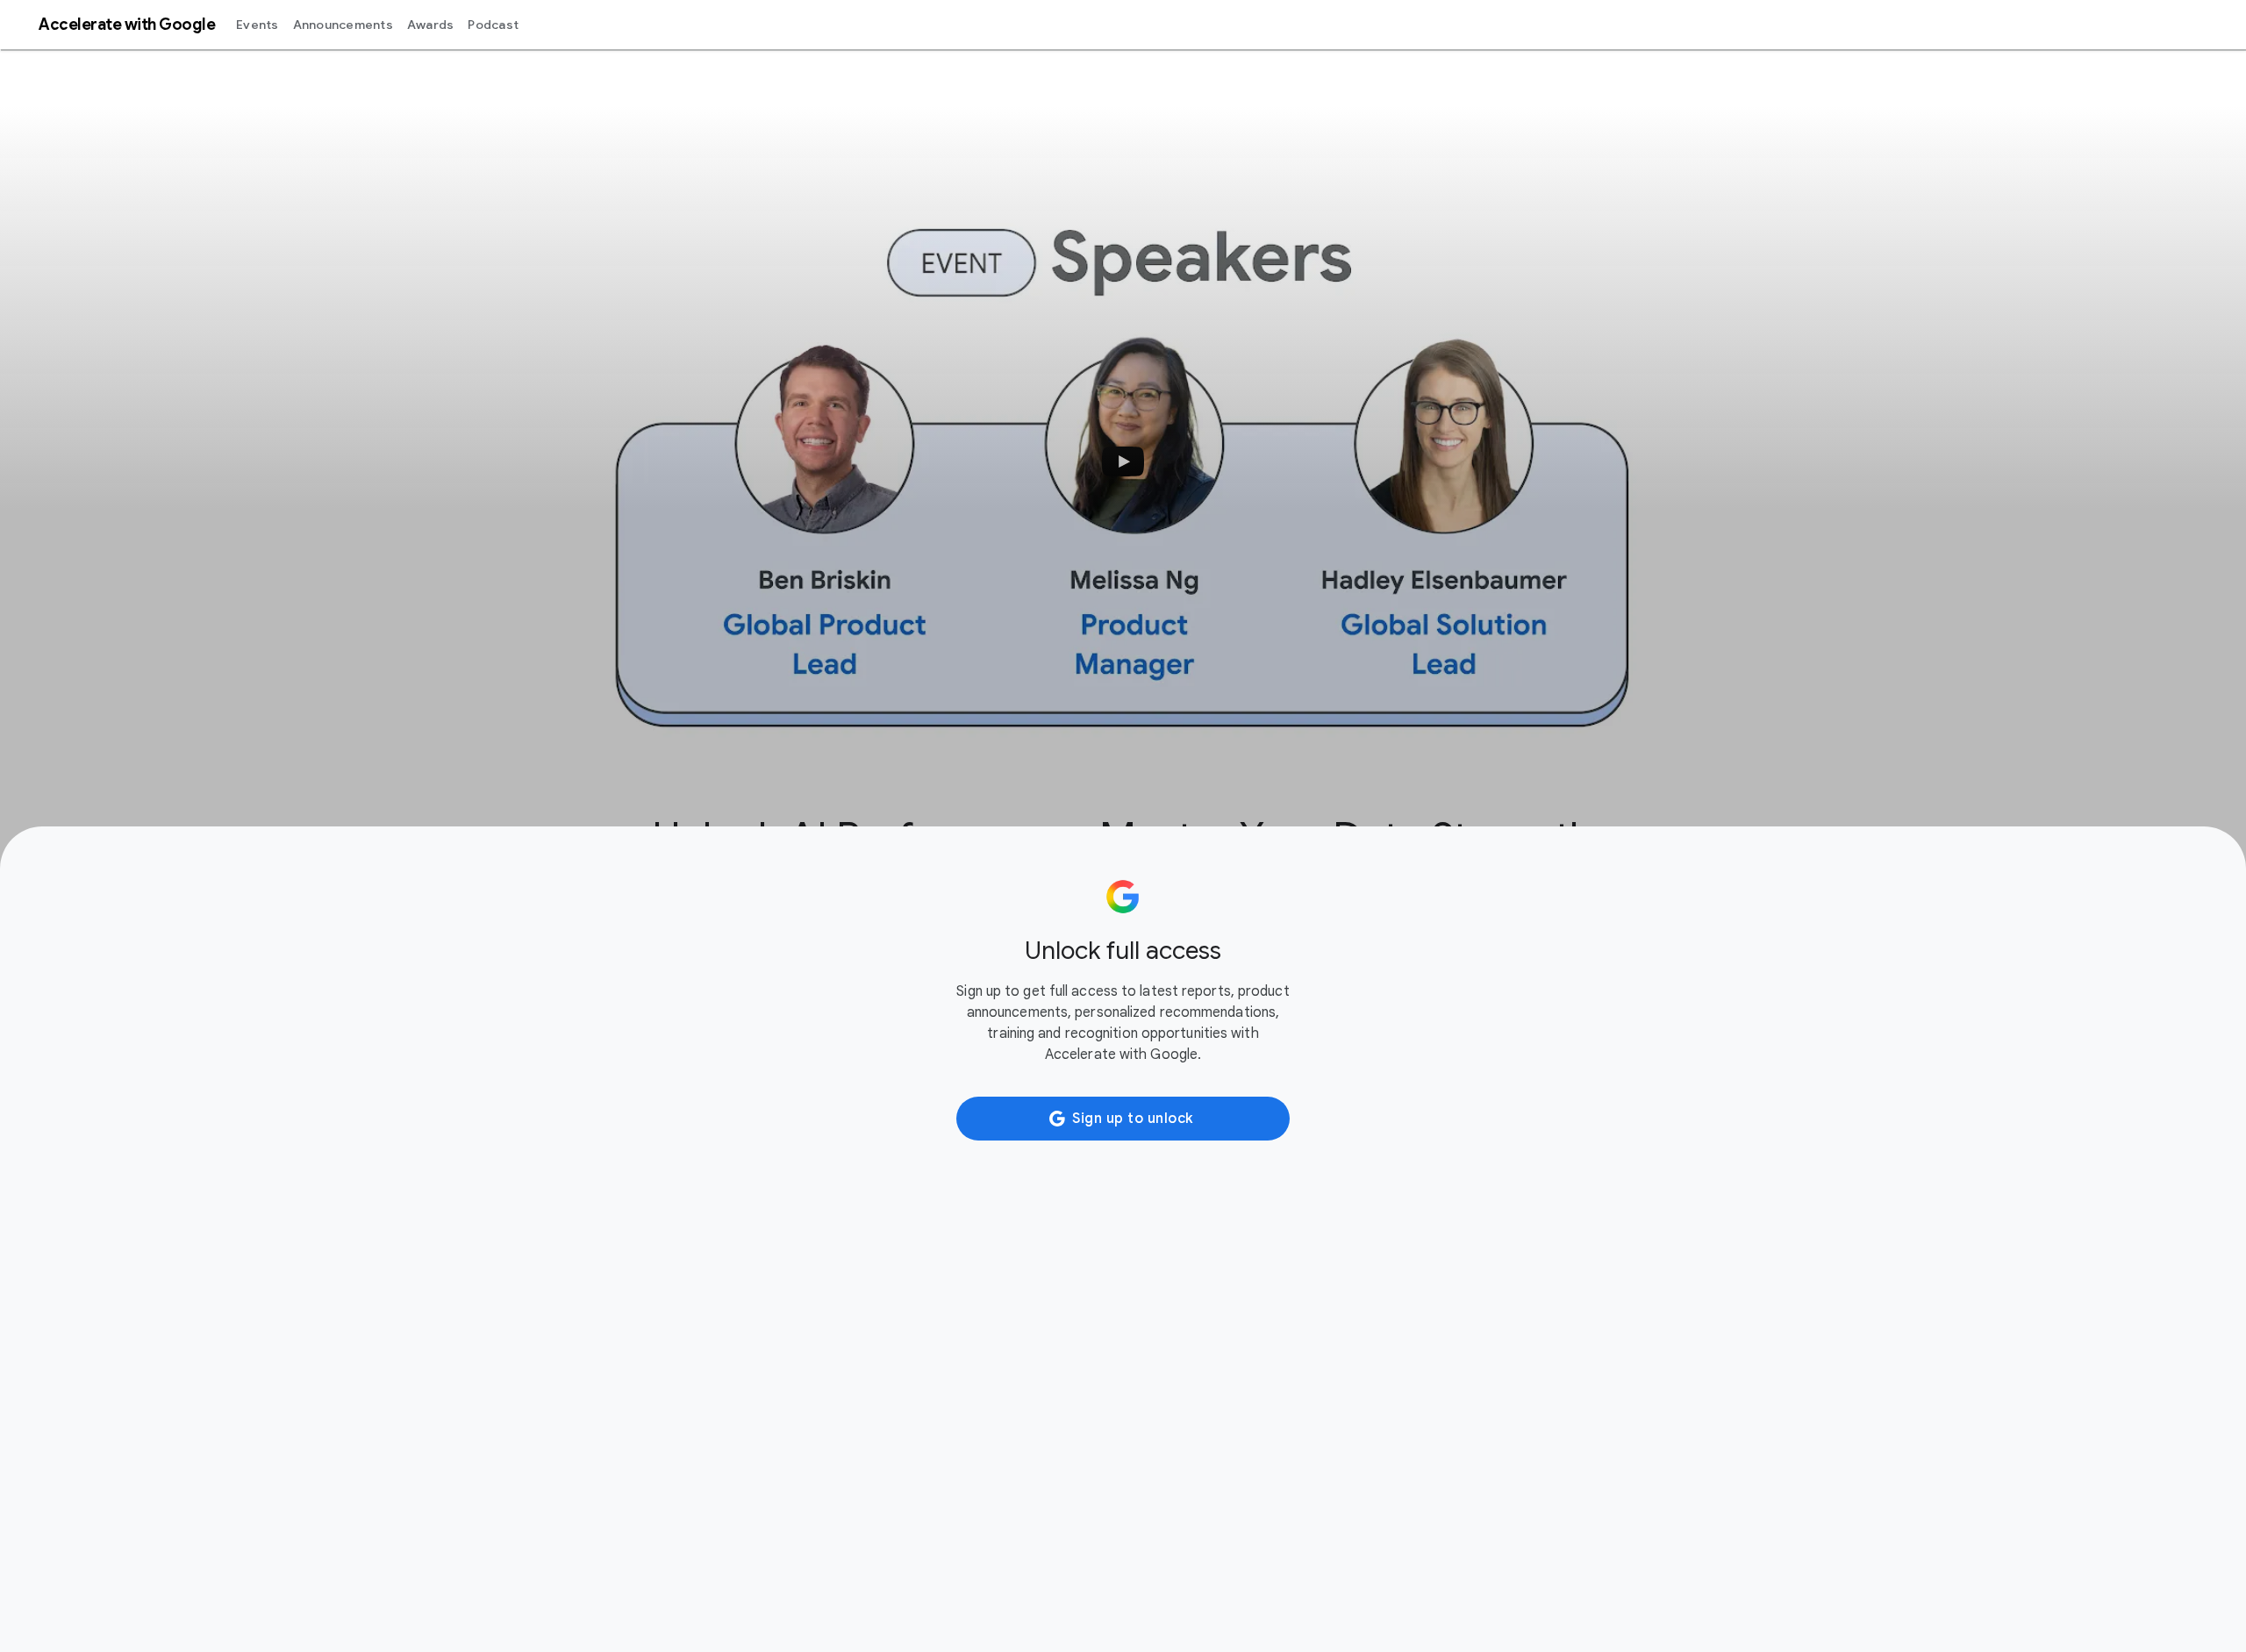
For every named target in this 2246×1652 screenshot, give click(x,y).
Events (258, 25)
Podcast (493, 25)
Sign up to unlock (1133, 1119)
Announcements (343, 25)
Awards (431, 25)
